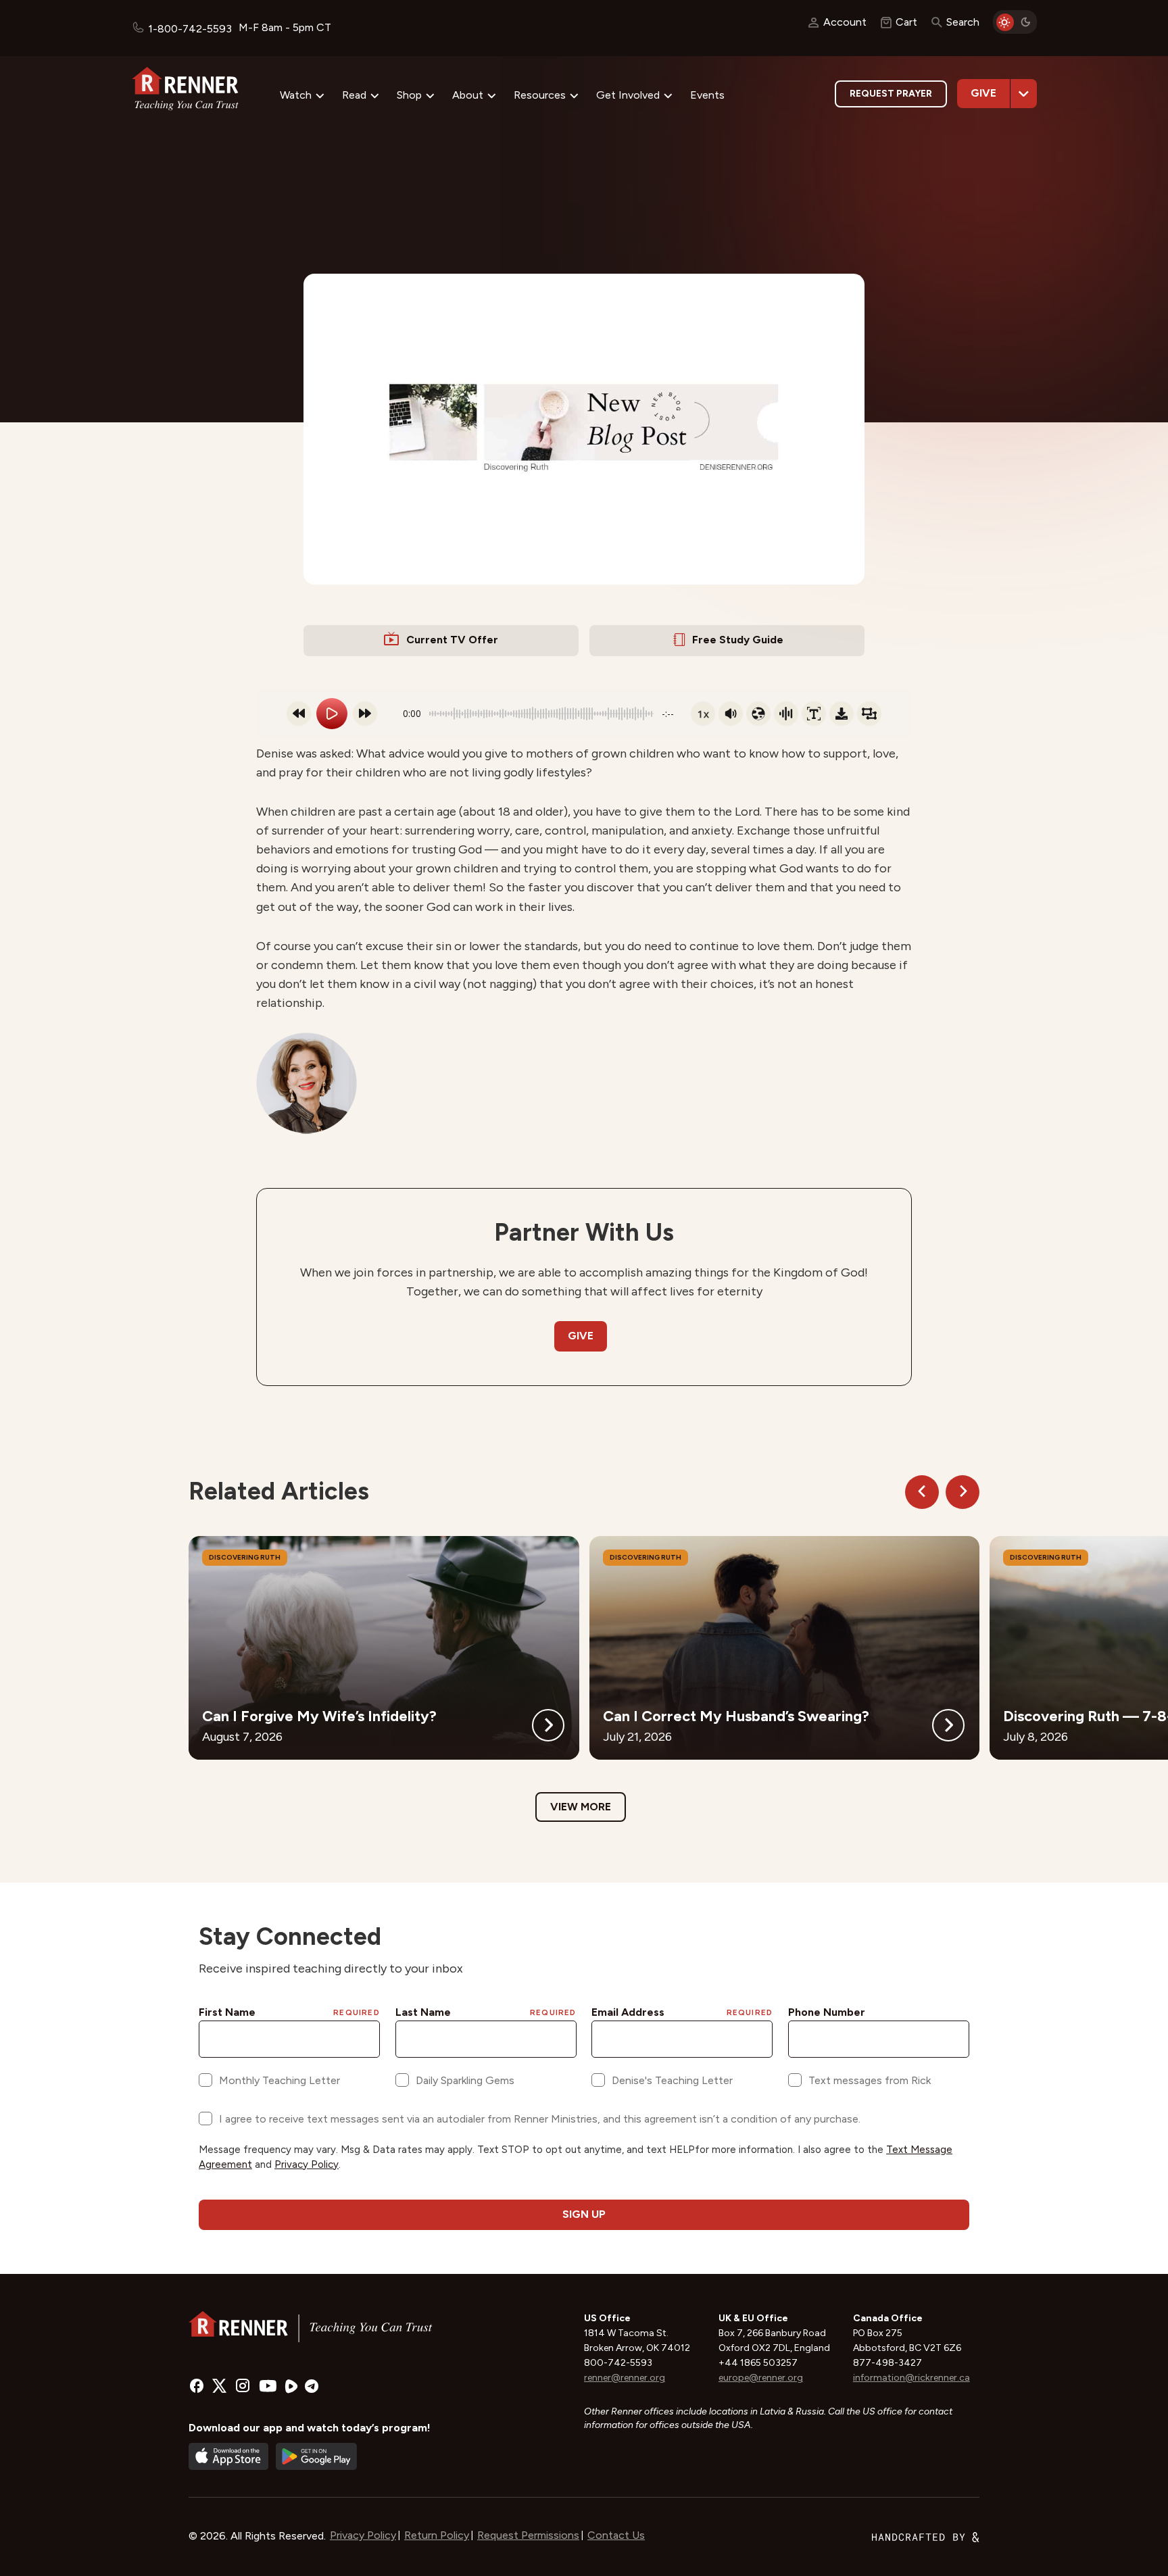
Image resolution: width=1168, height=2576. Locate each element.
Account (845, 22)
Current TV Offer (452, 640)
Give (983, 93)
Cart (906, 22)
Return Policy (437, 2535)
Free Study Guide (738, 640)
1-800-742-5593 (190, 29)
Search (963, 22)
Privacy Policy (363, 2535)
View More (581, 1807)
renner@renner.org (625, 2378)
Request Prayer (891, 94)
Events (707, 95)
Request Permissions (528, 2535)
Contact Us (616, 2535)
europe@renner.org (761, 2378)
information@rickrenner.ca (911, 2378)
